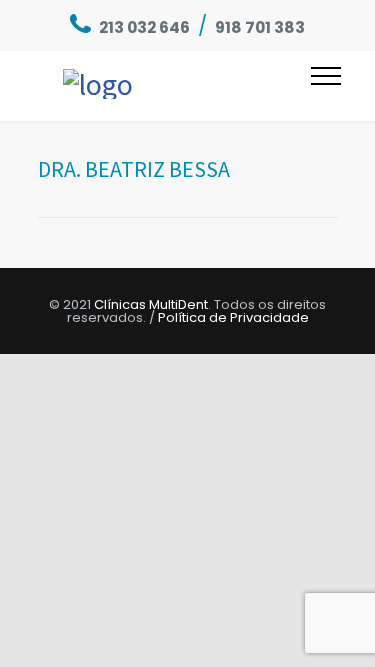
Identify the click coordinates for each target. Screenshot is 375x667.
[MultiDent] (187, 86)
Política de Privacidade (233, 317)
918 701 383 (260, 27)
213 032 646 (144, 27)
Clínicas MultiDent (151, 304)
